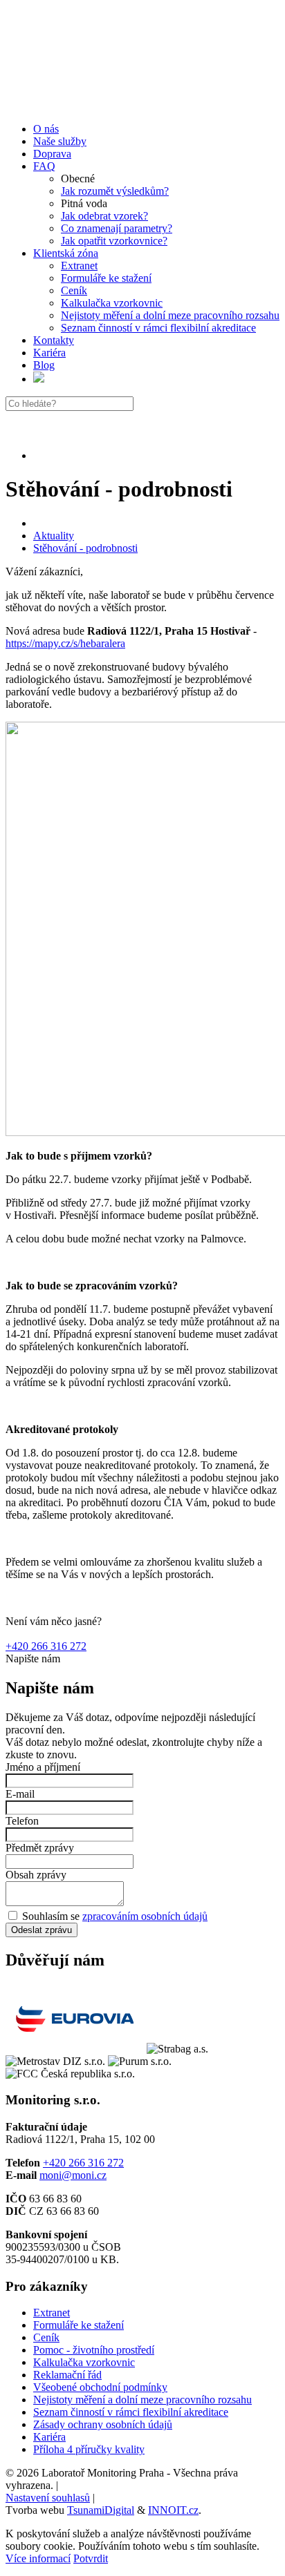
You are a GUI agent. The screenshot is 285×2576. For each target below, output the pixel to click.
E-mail (20, 1794)
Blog (44, 365)
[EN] (39, 379)
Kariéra (49, 353)
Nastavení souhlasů (48, 2498)
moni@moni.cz (73, 2175)
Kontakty (54, 340)
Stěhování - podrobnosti (85, 548)
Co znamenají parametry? (117, 228)
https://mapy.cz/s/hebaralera (65, 643)
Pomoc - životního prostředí (94, 2350)
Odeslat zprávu (42, 1930)
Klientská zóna (66, 253)
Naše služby (60, 141)
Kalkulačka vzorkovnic (112, 303)
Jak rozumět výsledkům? (115, 191)
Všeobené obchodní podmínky (100, 2387)
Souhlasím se (113, 1916)
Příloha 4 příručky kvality (89, 2449)
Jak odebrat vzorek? (104, 216)
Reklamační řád (67, 2375)
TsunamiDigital (101, 2510)
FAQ (44, 166)
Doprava (52, 154)
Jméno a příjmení (43, 1767)
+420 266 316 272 (46, 1646)
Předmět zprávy (40, 1848)
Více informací (38, 2558)
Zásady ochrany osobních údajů (103, 2424)
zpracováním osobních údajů (145, 1916)
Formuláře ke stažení (106, 278)
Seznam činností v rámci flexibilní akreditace (158, 328)
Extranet (79, 266)
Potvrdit (91, 2558)
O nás (46, 129)
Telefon (22, 1821)
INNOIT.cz (173, 2510)
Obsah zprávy (36, 1875)
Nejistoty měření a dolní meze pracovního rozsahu (170, 315)
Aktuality (54, 536)
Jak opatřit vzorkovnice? (114, 241)
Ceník (74, 290)
